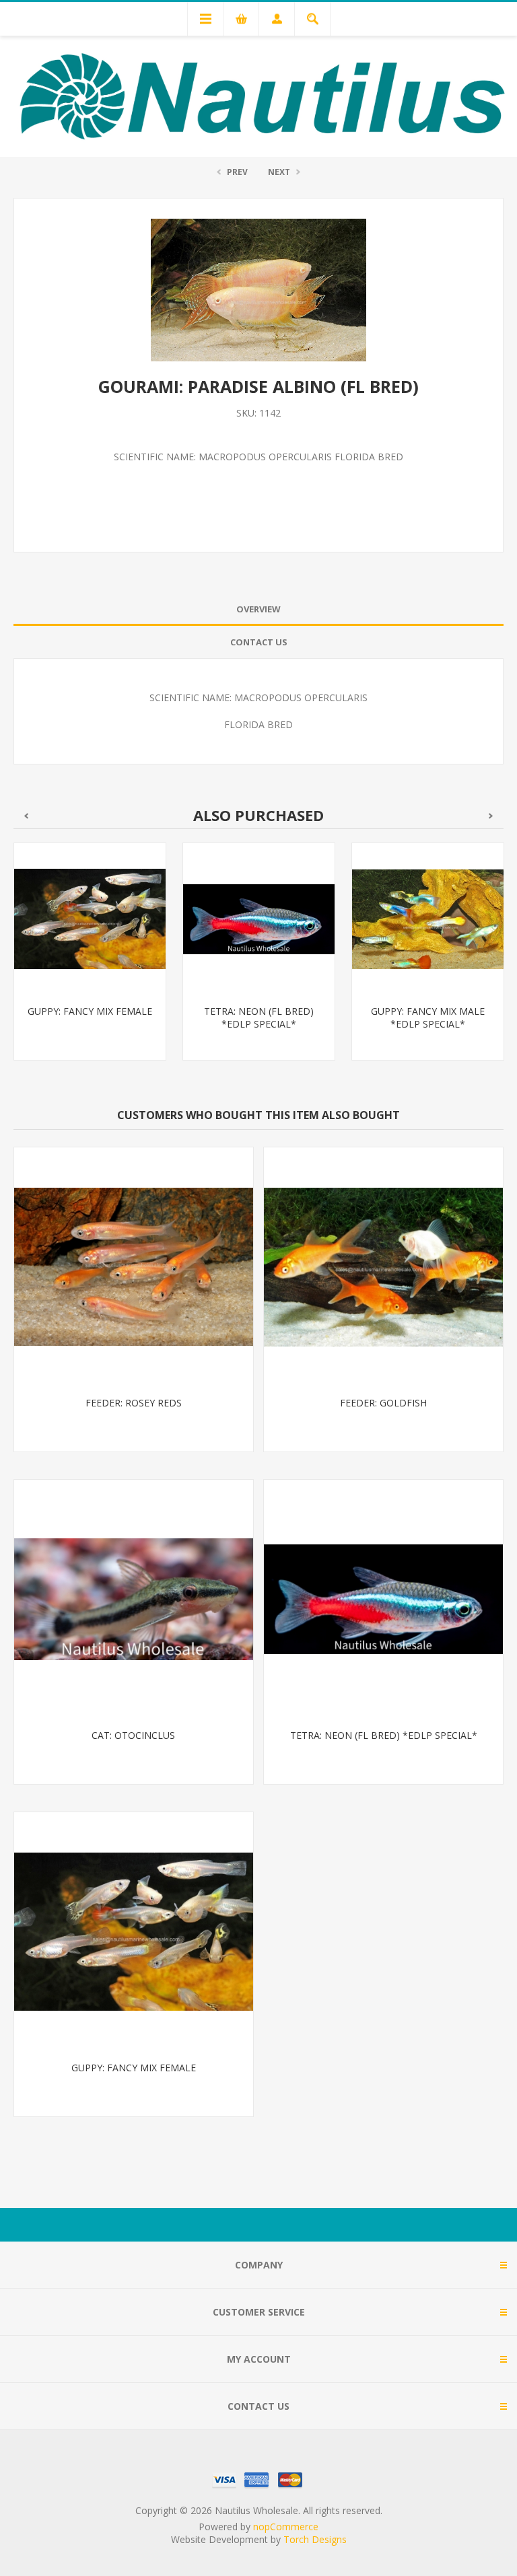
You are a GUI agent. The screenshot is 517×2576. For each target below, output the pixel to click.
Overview (258, 609)
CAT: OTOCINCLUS (133, 1735)
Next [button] (491, 816)
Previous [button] (26, 816)
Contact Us (259, 642)
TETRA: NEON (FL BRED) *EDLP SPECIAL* (259, 1017)
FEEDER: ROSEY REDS (134, 1403)
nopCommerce (286, 2527)
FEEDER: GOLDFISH (383, 1403)
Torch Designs (315, 2539)
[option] (90, 962)
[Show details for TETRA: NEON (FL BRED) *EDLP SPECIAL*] (259, 919)
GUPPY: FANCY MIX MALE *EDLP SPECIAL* (428, 1017)
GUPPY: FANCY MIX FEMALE (90, 1011)
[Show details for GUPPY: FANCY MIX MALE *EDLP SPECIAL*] (428, 919)
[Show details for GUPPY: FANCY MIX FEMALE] (90, 919)
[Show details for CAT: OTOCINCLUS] (134, 1599)
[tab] (258, 609)
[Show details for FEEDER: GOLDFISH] (383, 1267)
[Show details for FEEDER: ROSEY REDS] (134, 1267)
